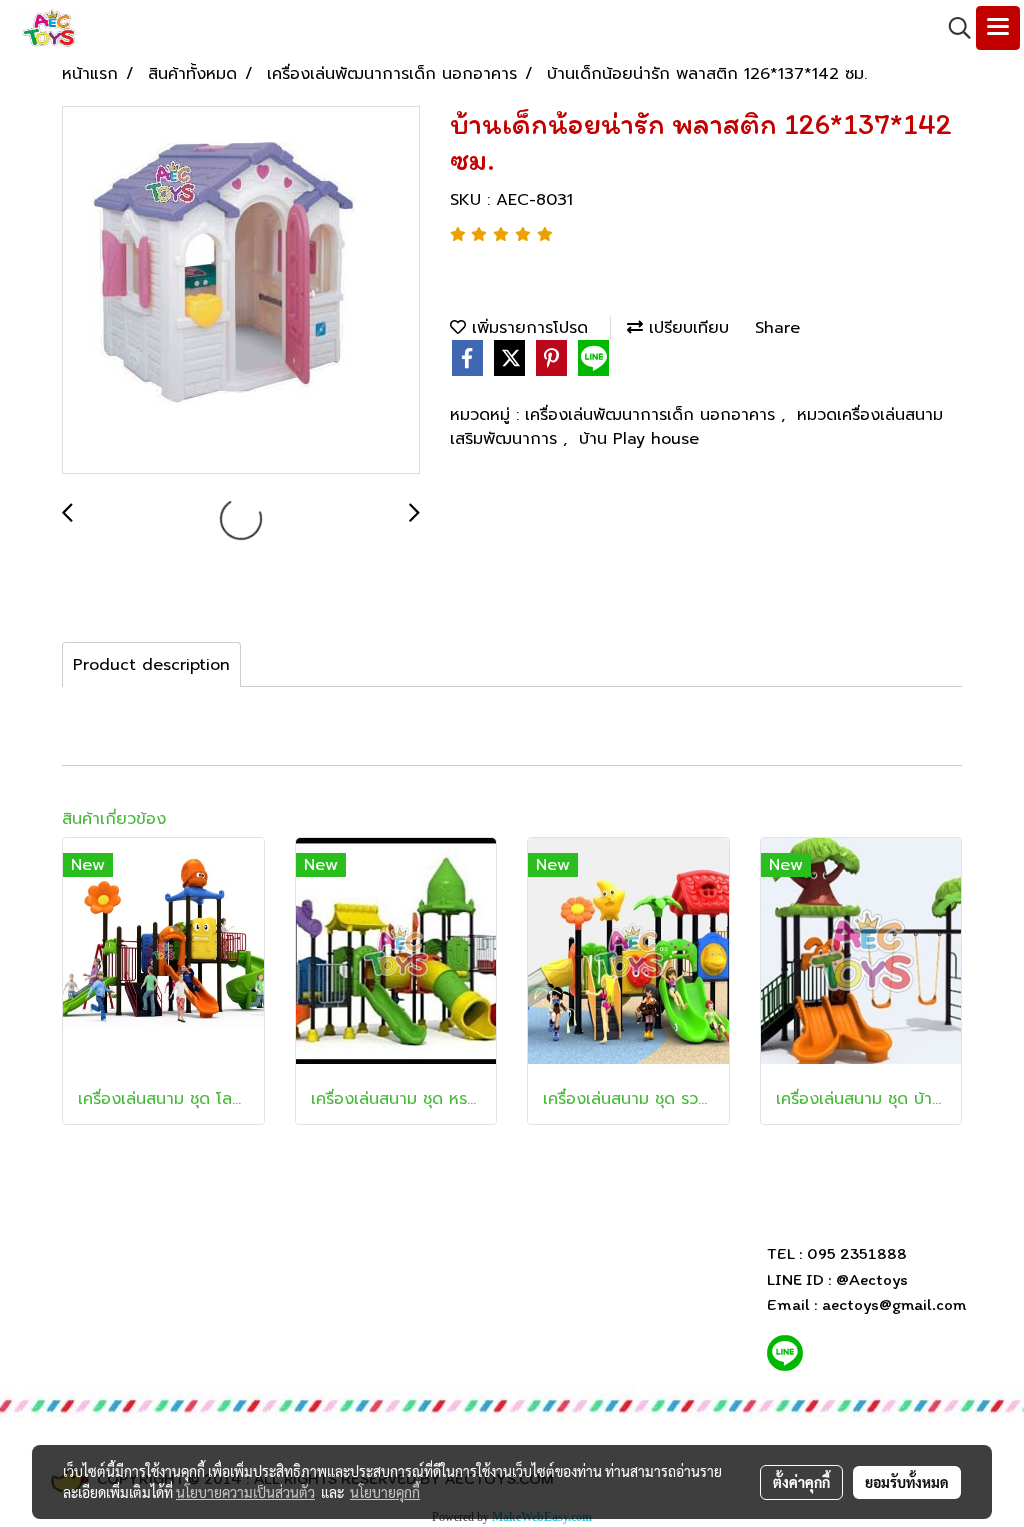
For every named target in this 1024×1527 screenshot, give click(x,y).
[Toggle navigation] (998, 28)
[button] (953, 28)
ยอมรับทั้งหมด (907, 1482)
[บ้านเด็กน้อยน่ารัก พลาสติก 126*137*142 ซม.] (241, 291)
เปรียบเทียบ (686, 328)
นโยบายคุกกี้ (385, 1492)
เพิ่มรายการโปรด (527, 328)
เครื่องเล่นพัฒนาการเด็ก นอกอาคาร (653, 415)
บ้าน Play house (639, 439)
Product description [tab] (151, 665)
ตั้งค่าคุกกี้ (801, 1482)
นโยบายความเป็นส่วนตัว (245, 1492)
